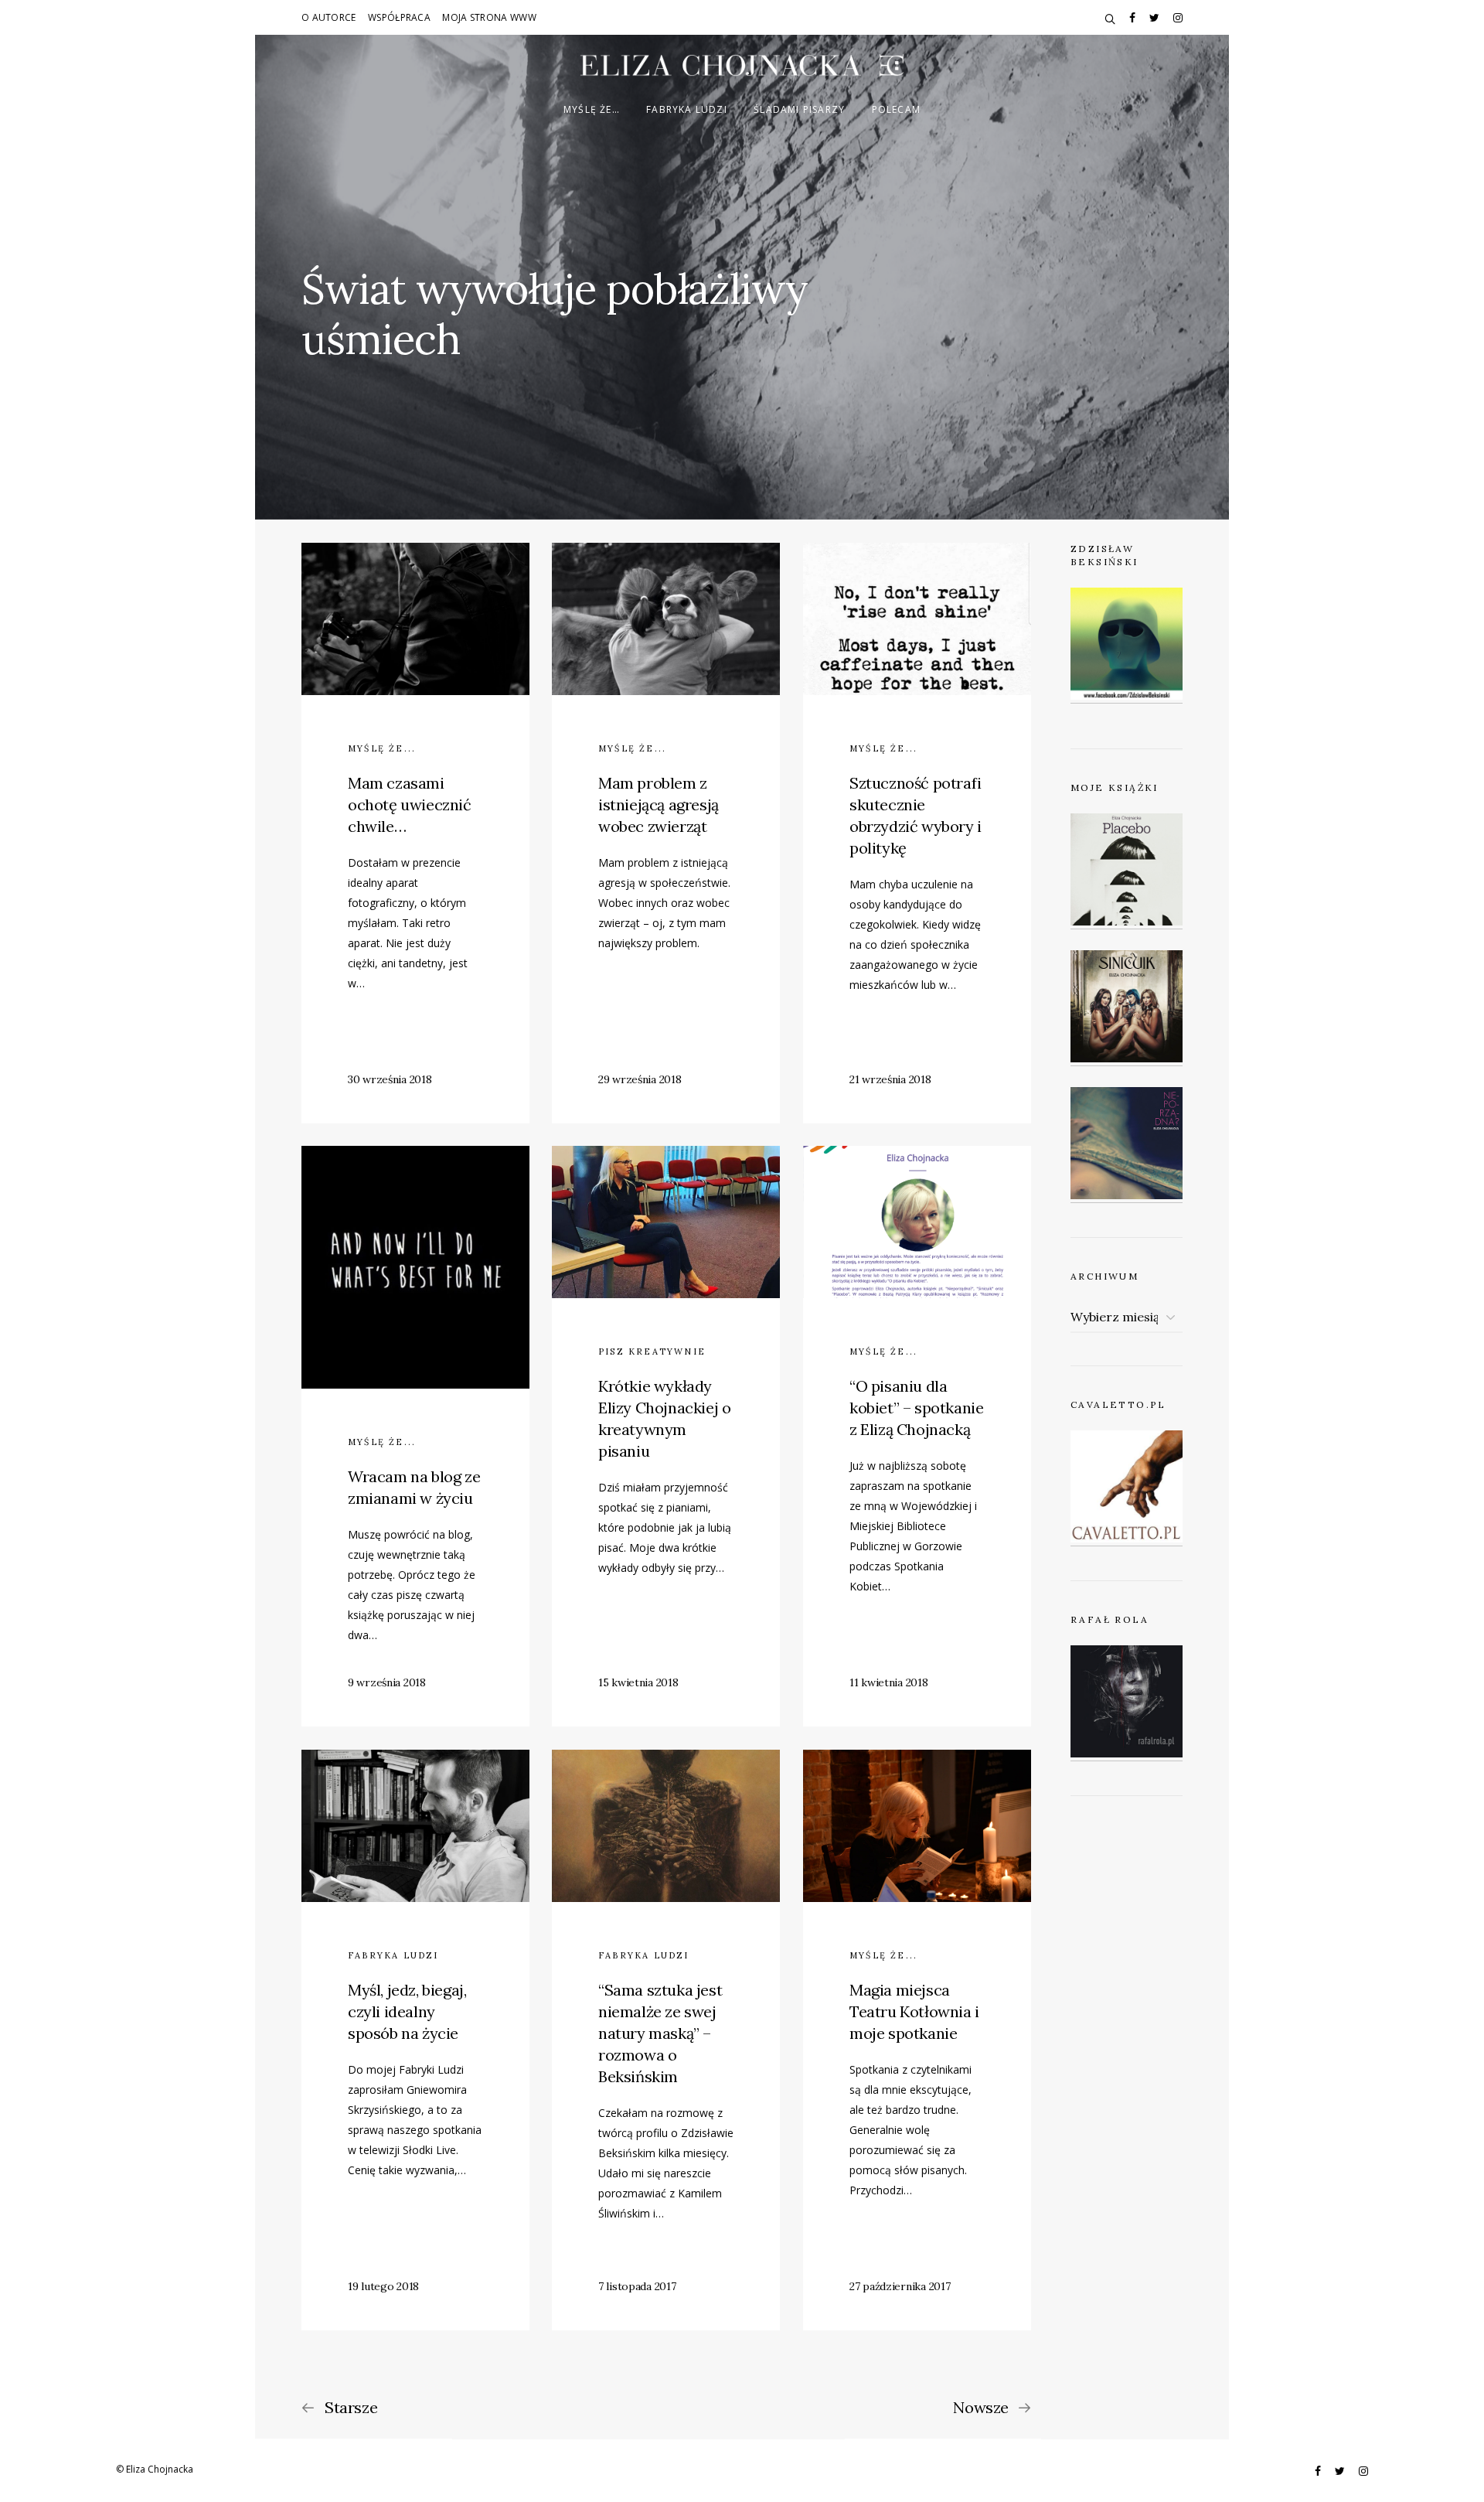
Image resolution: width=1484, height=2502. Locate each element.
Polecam (896, 109)
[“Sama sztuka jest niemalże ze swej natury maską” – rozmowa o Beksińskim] (666, 2040)
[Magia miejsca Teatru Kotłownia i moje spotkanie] (917, 2040)
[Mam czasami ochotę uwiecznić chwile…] (415, 833)
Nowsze (981, 2408)
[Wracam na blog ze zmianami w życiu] (415, 1436)
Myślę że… (592, 109)
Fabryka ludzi (687, 109)
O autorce (329, 17)
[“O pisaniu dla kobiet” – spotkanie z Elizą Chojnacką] (917, 1436)
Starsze (351, 2408)
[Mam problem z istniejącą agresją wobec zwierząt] (666, 833)
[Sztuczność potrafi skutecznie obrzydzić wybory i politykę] (917, 833)
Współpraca (399, 17)
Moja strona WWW (489, 17)
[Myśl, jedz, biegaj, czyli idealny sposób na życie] (415, 2040)
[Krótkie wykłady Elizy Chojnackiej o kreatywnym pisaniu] (666, 1436)
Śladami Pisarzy (799, 109)
